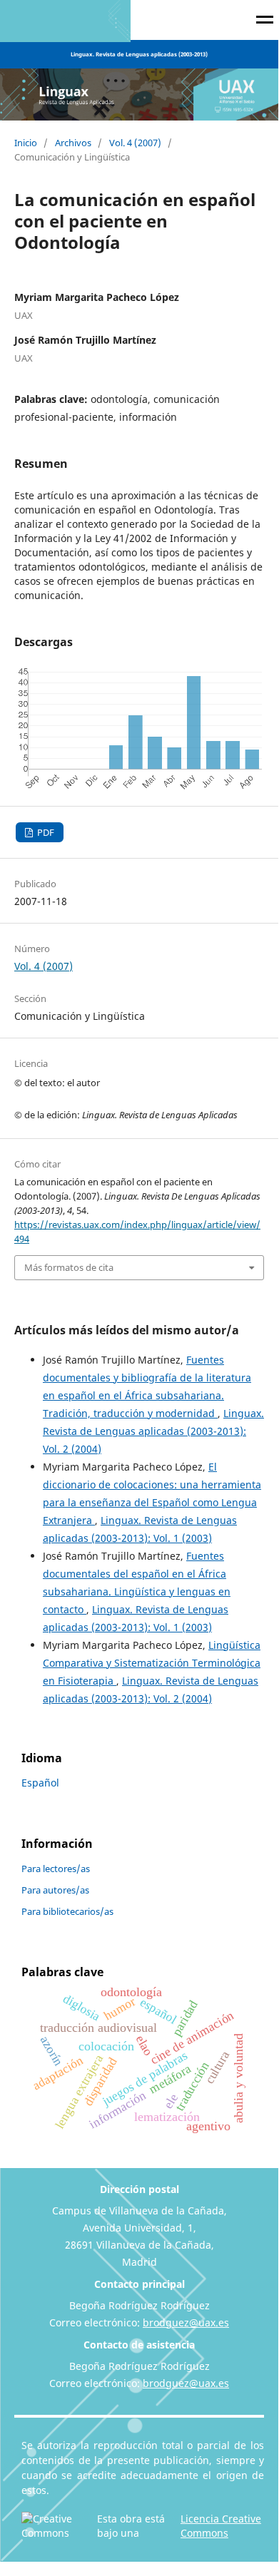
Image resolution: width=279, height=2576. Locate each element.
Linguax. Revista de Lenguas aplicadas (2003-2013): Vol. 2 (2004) (153, 1431)
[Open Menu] (265, 22)
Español (40, 1783)
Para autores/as (55, 1890)
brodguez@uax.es (186, 2322)
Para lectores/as (56, 1869)
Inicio (26, 143)
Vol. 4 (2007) (135, 143)
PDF (45, 832)
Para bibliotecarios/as (67, 1911)
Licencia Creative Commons (221, 2526)
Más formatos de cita (69, 1267)
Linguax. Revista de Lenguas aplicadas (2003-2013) (139, 54)
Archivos (73, 143)
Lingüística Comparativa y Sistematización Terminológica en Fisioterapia (152, 1663)
